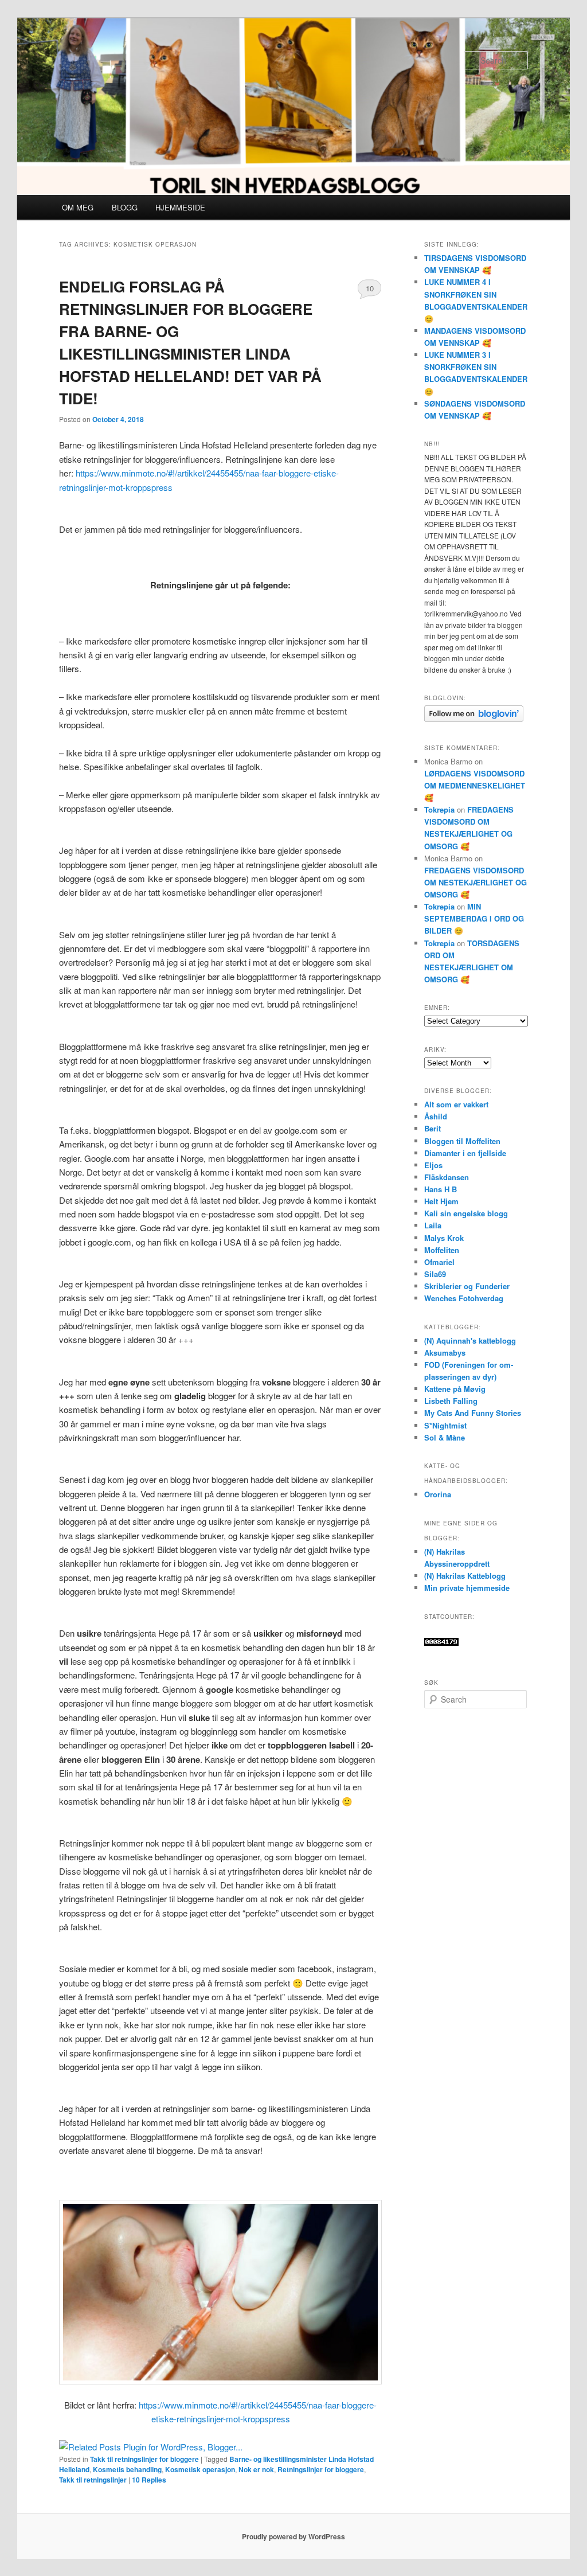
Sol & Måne (445, 1437)
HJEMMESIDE (180, 207)
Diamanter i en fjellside (465, 1153)
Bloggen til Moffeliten (462, 1141)
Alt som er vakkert (456, 1104)
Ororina (438, 1494)
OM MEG (78, 207)
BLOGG (125, 207)
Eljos (433, 1165)
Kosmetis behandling (127, 2469)
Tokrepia (439, 809)
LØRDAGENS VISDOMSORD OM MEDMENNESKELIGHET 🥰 (475, 785)
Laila (433, 1225)
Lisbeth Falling (451, 1401)
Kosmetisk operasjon (200, 2469)
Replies (149, 2480)
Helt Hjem (441, 1201)
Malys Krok (444, 1238)
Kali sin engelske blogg (466, 1213)
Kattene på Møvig (455, 1389)
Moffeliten (442, 1250)
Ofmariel (439, 1262)
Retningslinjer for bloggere (321, 2469)
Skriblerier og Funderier (467, 1286)
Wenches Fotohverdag (464, 1298)
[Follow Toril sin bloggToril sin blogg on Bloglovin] (474, 719)
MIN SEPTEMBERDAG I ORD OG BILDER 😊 (474, 918)
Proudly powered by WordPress (293, 2536)
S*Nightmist (445, 1425)
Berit (433, 1128)
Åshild (436, 1116)
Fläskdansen (447, 1177)
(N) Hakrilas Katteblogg (465, 1576)
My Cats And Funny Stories (473, 1413)
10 (370, 288)
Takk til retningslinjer (93, 2480)
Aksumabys (445, 1353)
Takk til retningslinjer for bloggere (144, 2459)
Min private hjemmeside (467, 1588)
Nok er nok (256, 2469)
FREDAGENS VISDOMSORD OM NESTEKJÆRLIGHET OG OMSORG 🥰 (476, 882)
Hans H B (441, 1189)
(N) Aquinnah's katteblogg (470, 1340)
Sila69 (435, 1274)
